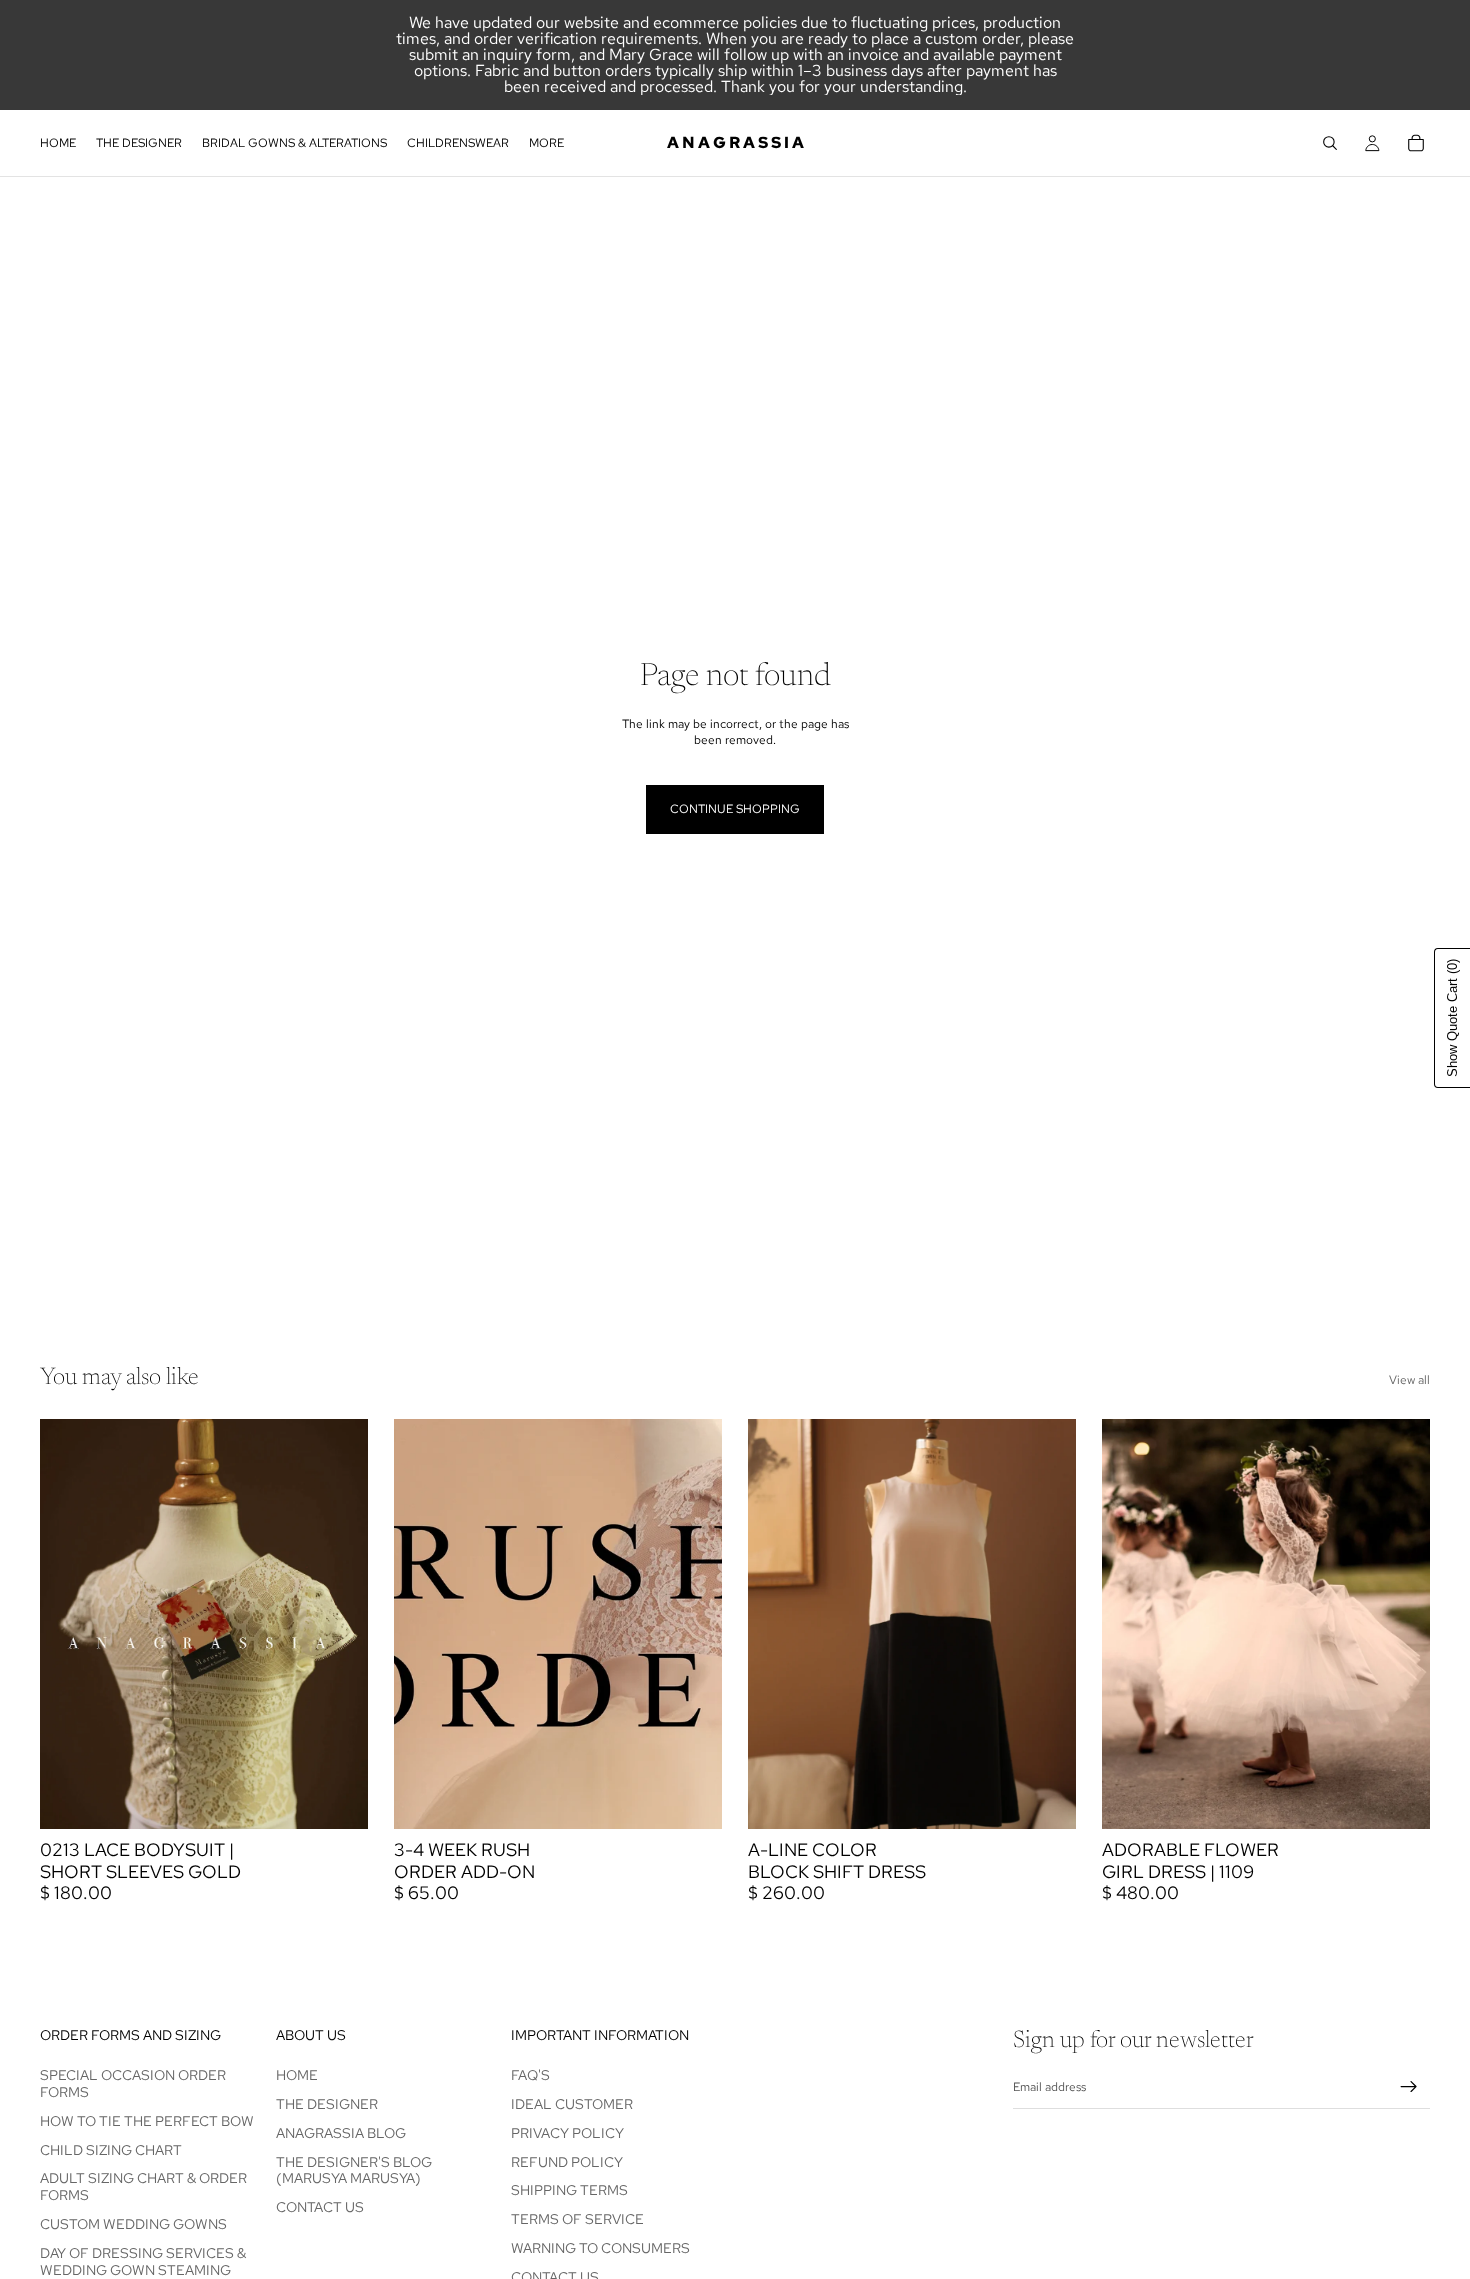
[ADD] (691, 1798)
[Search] (1330, 143)
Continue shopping (735, 809)
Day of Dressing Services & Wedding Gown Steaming (143, 2261)
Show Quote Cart (1452, 1018)
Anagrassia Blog (341, 2133)
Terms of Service (577, 2219)
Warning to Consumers (600, 2248)
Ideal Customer (572, 2104)
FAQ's (530, 2075)
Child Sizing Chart (111, 2150)
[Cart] (1416, 143)
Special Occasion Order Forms (133, 2083)
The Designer (327, 2104)
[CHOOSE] (337, 1798)
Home (297, 2075)
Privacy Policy (567, 2133)
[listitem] (546, 143)
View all (1409, 1380)
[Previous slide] (70, 1624)
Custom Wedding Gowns (133, 2224)
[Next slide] (338, 1624)
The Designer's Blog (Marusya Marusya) (354, 2170)
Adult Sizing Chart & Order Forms (143, 2186)
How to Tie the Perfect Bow (147, 2121)
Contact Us (320, 2207)
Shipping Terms (569, 2190)
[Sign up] (1409, 2087)
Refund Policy (567, 2162)
